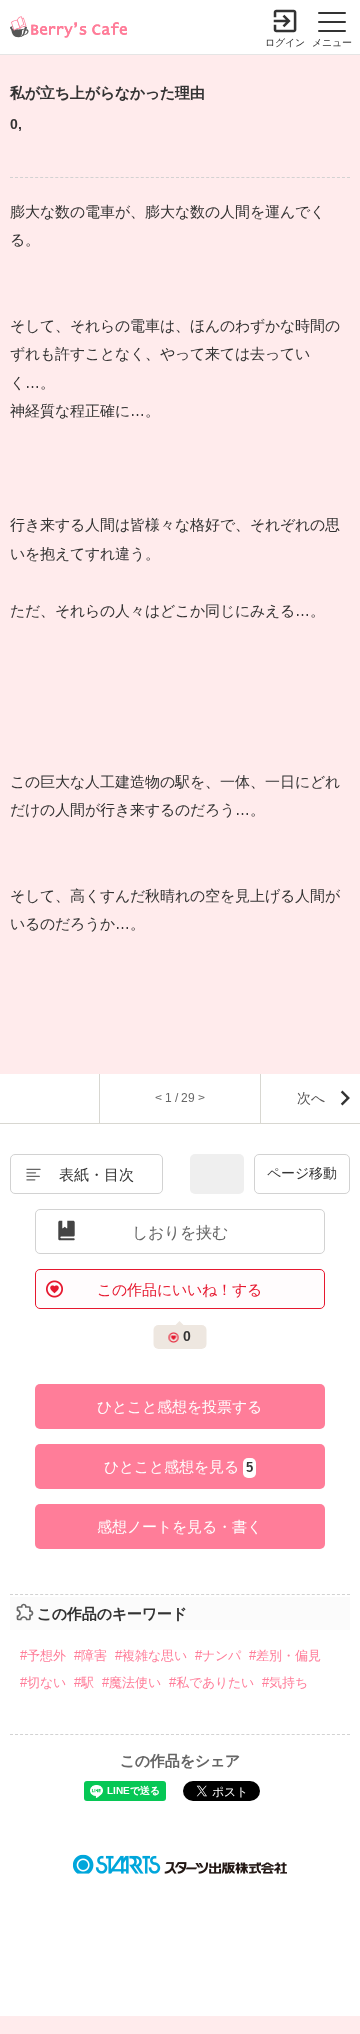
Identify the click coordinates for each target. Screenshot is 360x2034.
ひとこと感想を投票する (179, 1406)
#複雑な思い (151, 1655)
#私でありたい (211, 1682)
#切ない (43, 1682)
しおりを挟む (180, 1232)
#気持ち (285, 1682)
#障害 (90, 1655)
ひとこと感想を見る (178, 1466)
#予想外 (43, 1655)
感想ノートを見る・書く (179, 1526)
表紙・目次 (96, 1174)
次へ (311, 1098)
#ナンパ (218, 1655)
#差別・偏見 (285, 1655)
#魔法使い (131, 1682)
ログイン (285, 42)
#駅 (84, 1682)
